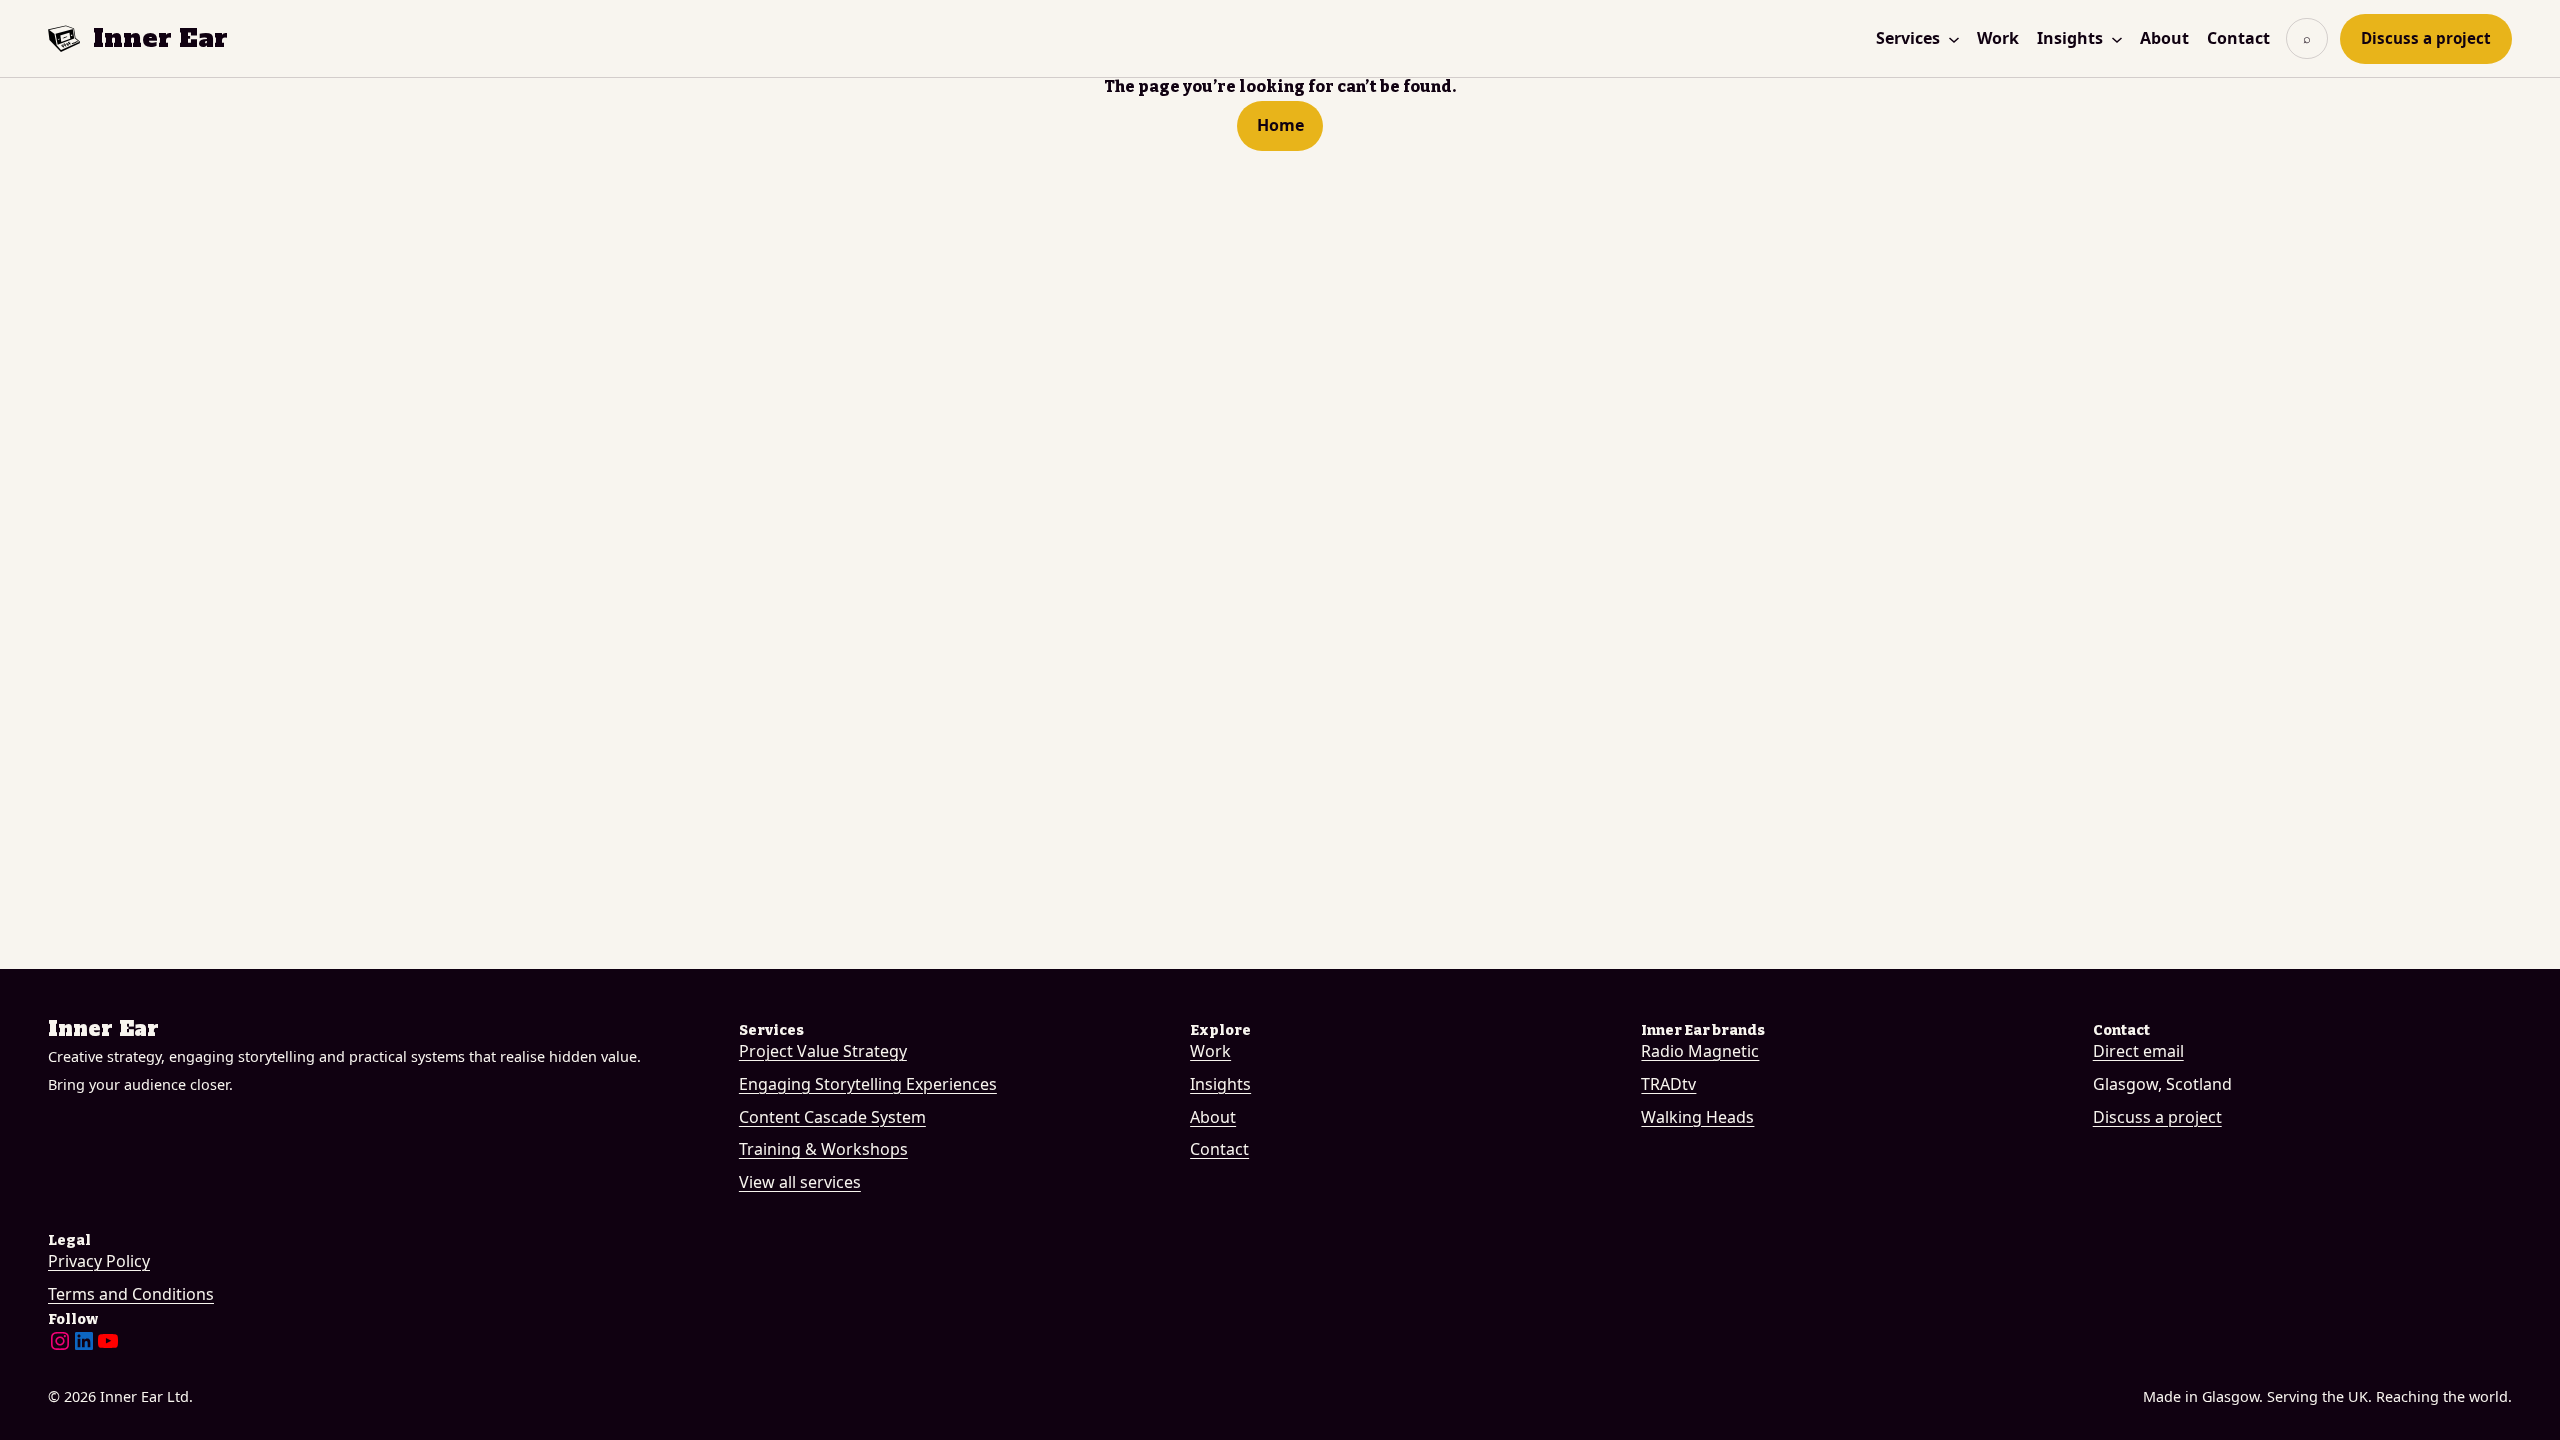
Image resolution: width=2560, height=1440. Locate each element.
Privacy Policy (99, 1261)
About (1213, 1117)
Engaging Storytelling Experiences (868, 1084)
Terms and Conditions (131, 1294)
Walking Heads (1697, 1117)
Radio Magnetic (1700, 1051)
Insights (1220, 1084)
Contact (1219, 1149)
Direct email (2138, 1051)
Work (1210, 1051)
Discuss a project (2426, 38)
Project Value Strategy (823, 1051)
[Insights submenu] (2117, 39)
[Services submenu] (1954, 39)
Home (1280, 125)
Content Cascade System (832, 1117)
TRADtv (1668, 1084)
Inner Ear (160, 38)
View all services (800, 1182)
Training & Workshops (823, 1149)
